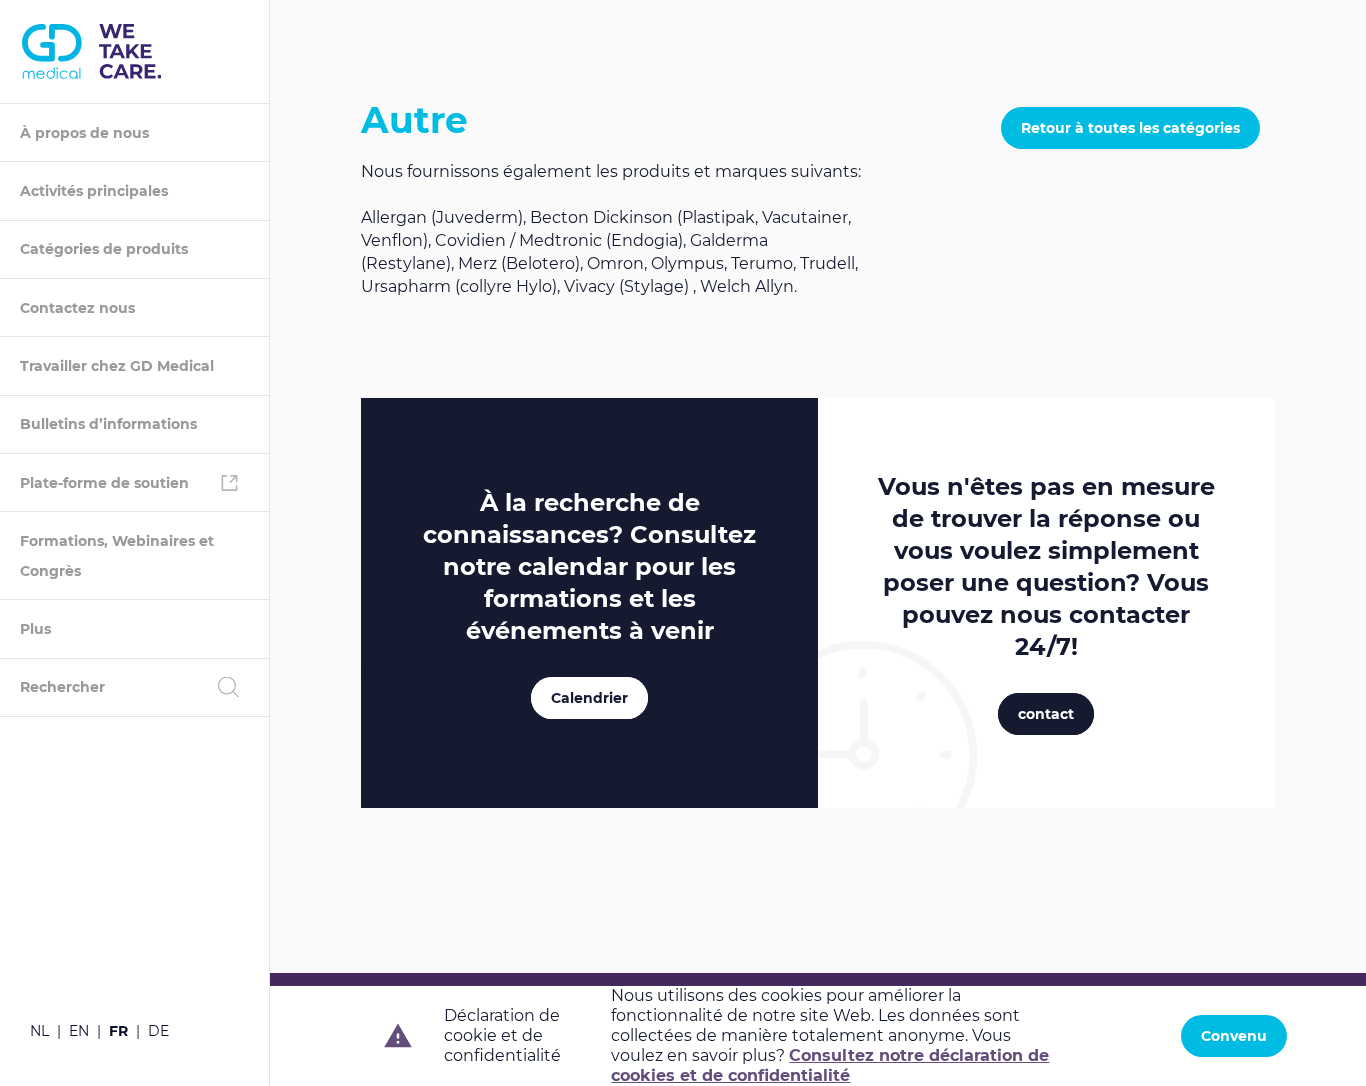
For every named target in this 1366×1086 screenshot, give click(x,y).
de (158, 1031)
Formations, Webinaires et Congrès (117, 556)
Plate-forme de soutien (104, 483)
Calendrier (589, 698)
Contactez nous (77, 308)
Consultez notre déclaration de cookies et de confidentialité (830, 1065)
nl (39, 1031)
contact (1046, 714)
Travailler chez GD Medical (117, 366)
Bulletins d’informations (108, 424)
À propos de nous (84, 133)
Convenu (1234, 1036)
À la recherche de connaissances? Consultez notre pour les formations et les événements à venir (589, 566)
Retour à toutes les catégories (1130, 128)
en (79, 1031)
